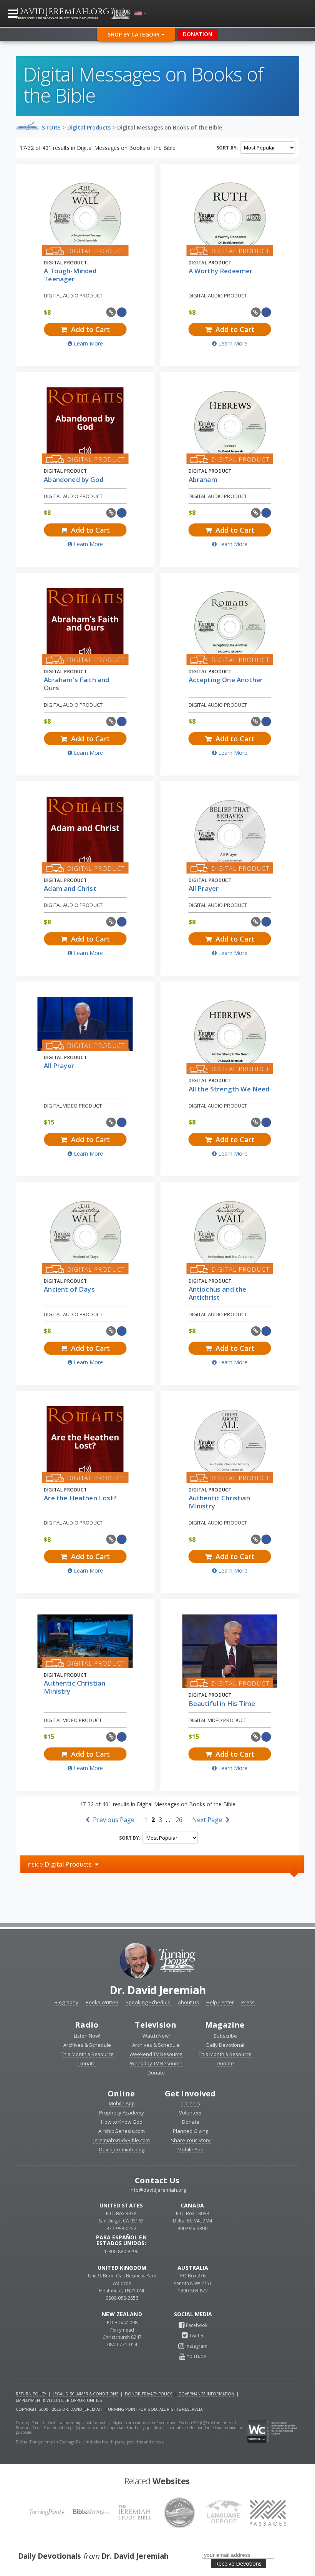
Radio (87, 2025)
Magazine (225, 2025)
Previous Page (113, 1820)
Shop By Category (134, 34)
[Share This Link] (111, 312)
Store (51, 127)
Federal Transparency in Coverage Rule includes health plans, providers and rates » (90, 2442)
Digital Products (89, 127)
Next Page (208, 1820)
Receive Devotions (238, 2564)
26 (179, 1820)
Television (156, 2025)
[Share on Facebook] (122, 312)
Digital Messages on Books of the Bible (170, 127)
